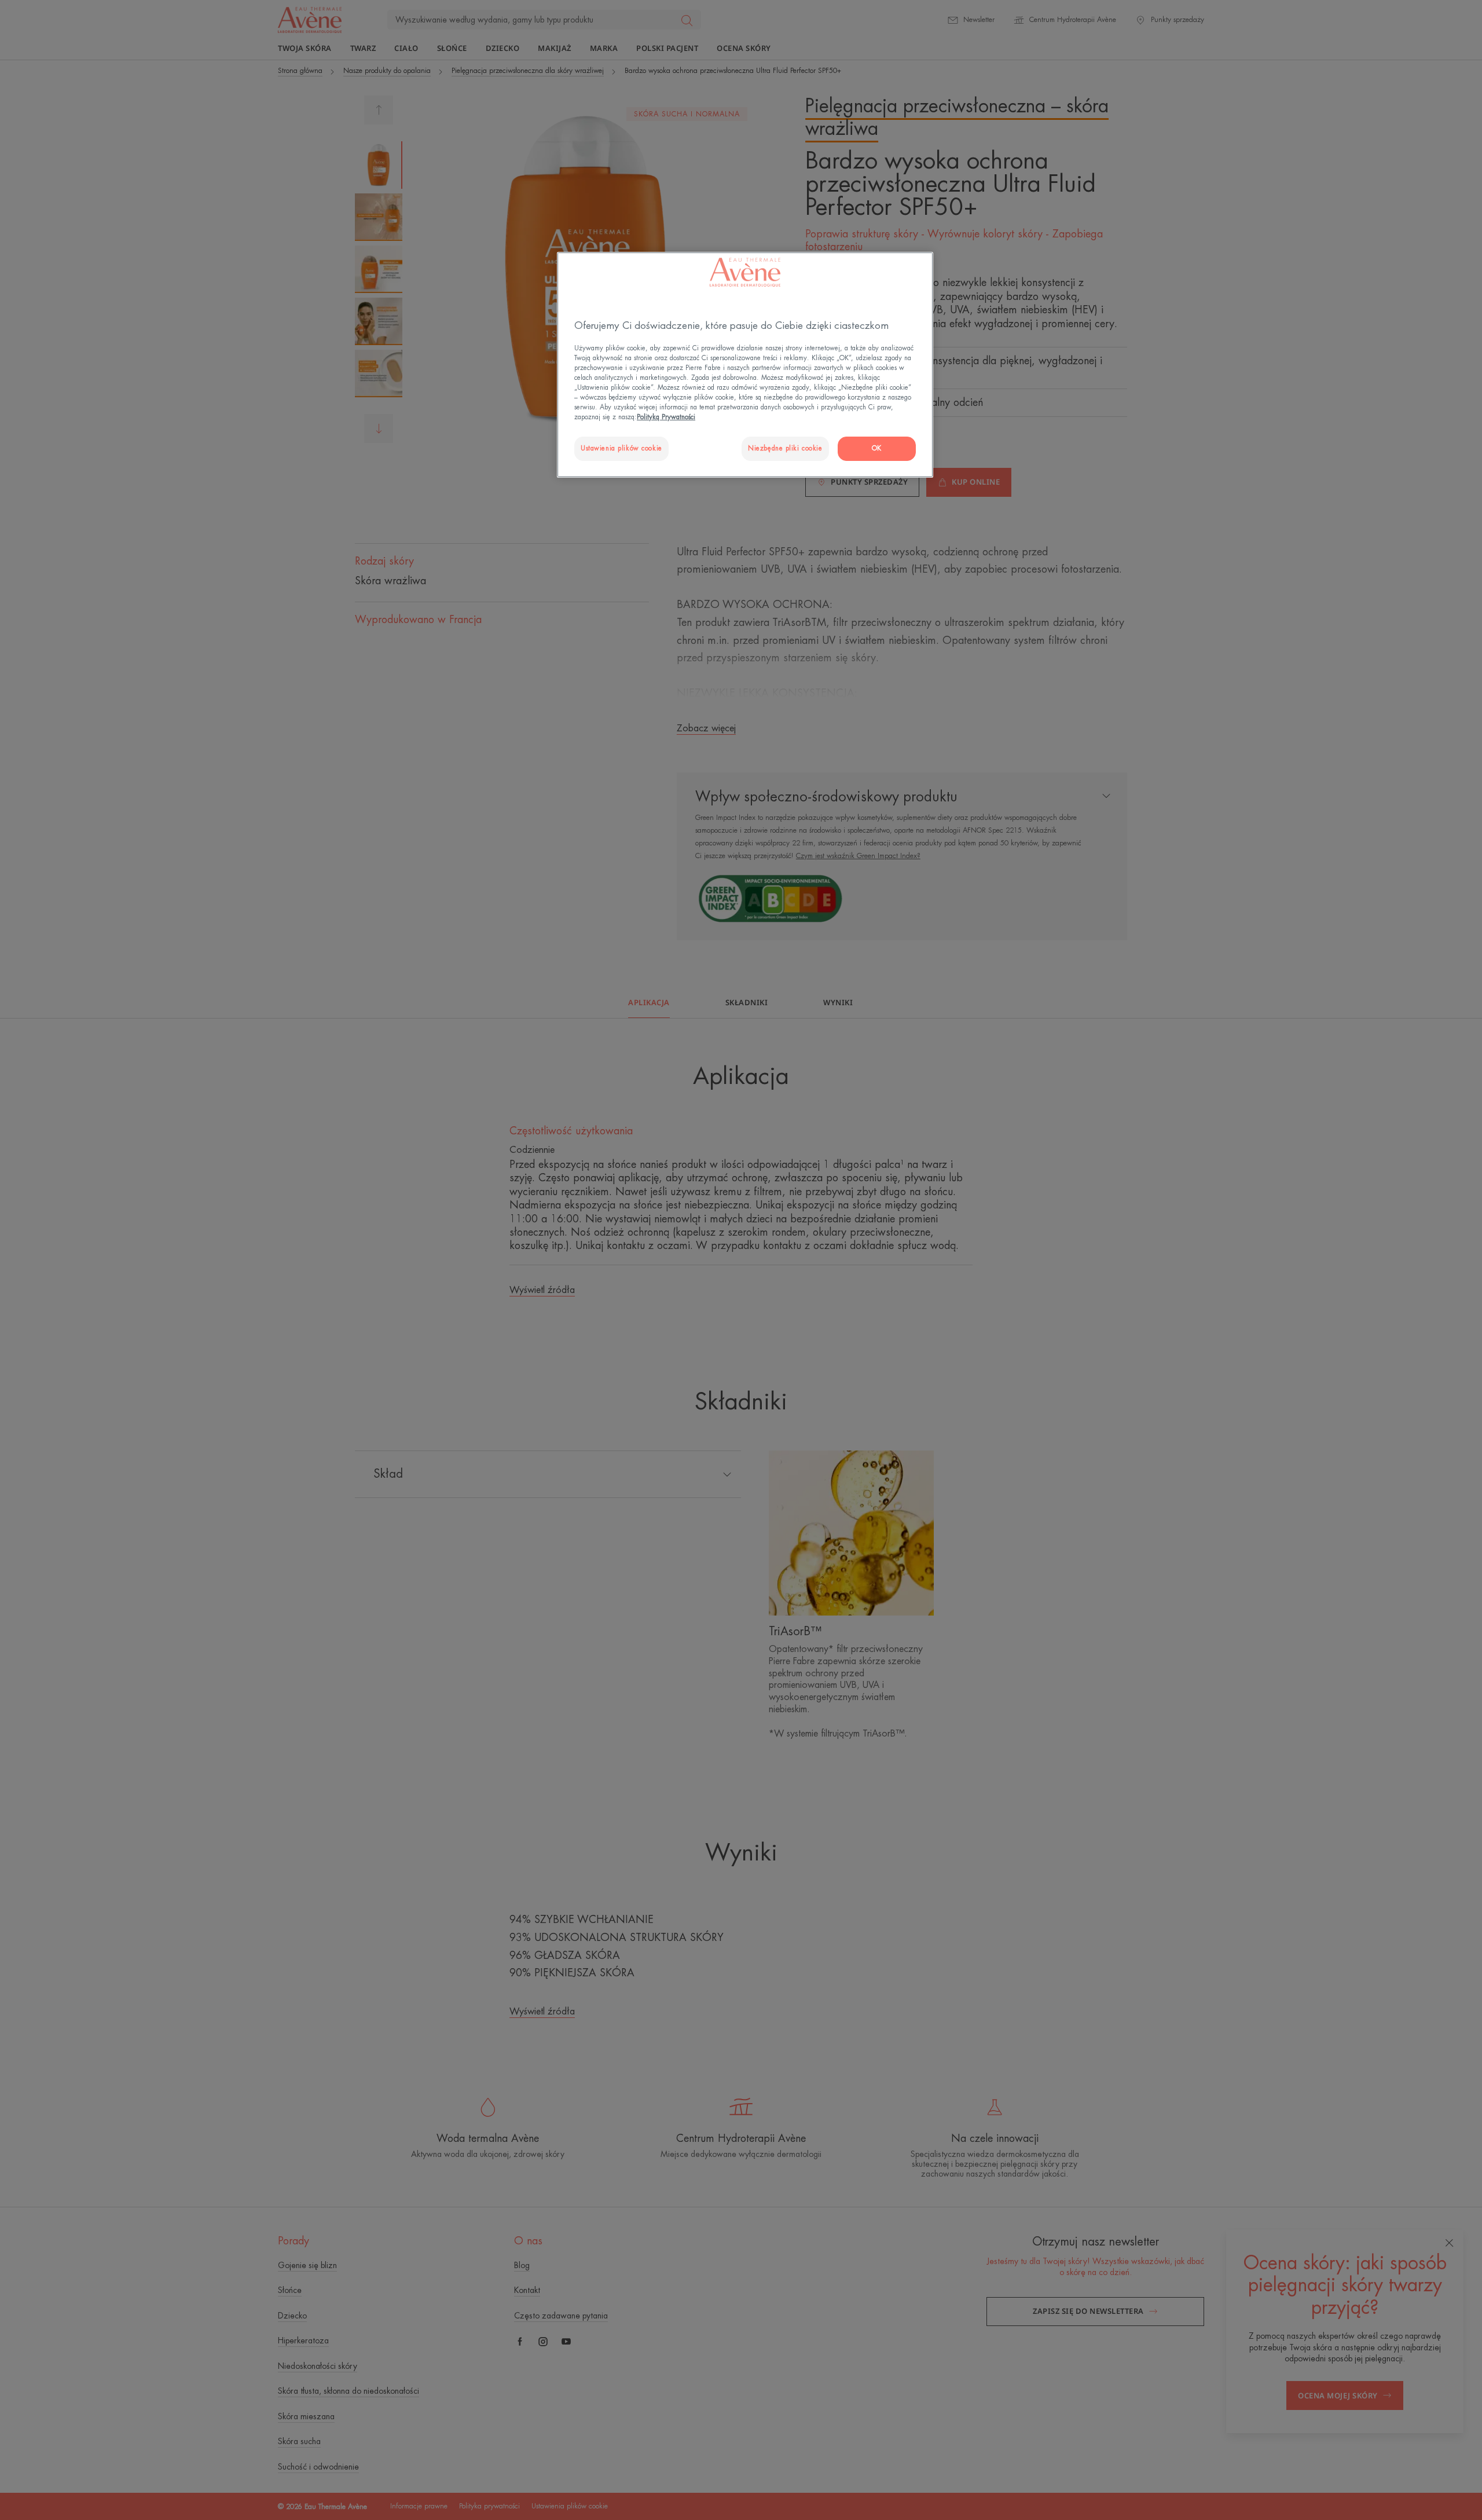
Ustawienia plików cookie (621, 448)
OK (877, 448)
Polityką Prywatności (666, 417)
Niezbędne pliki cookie (785, 448)
